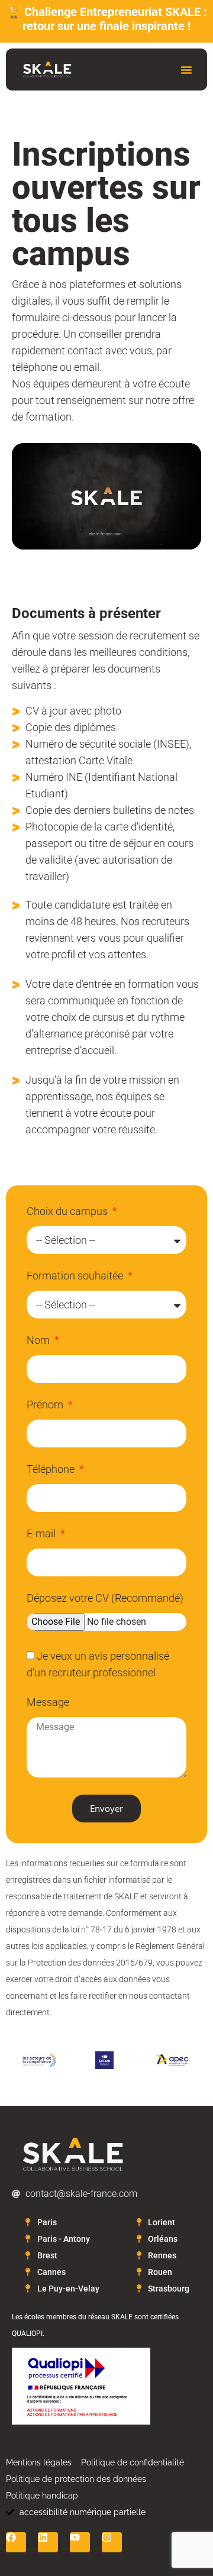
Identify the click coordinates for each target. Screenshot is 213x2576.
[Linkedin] (48, 2542)
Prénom (46, 1405)
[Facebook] (16, 2542)
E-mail (42, 1534)
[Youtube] (80, 2542)
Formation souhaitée (76, 1276)
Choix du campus (68, 1212)
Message (48, 1703)
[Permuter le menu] (186, 70)
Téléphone (52, 1470)
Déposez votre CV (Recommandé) (105, 1599)
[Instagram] (112, 2542)
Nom (39, 1341)
